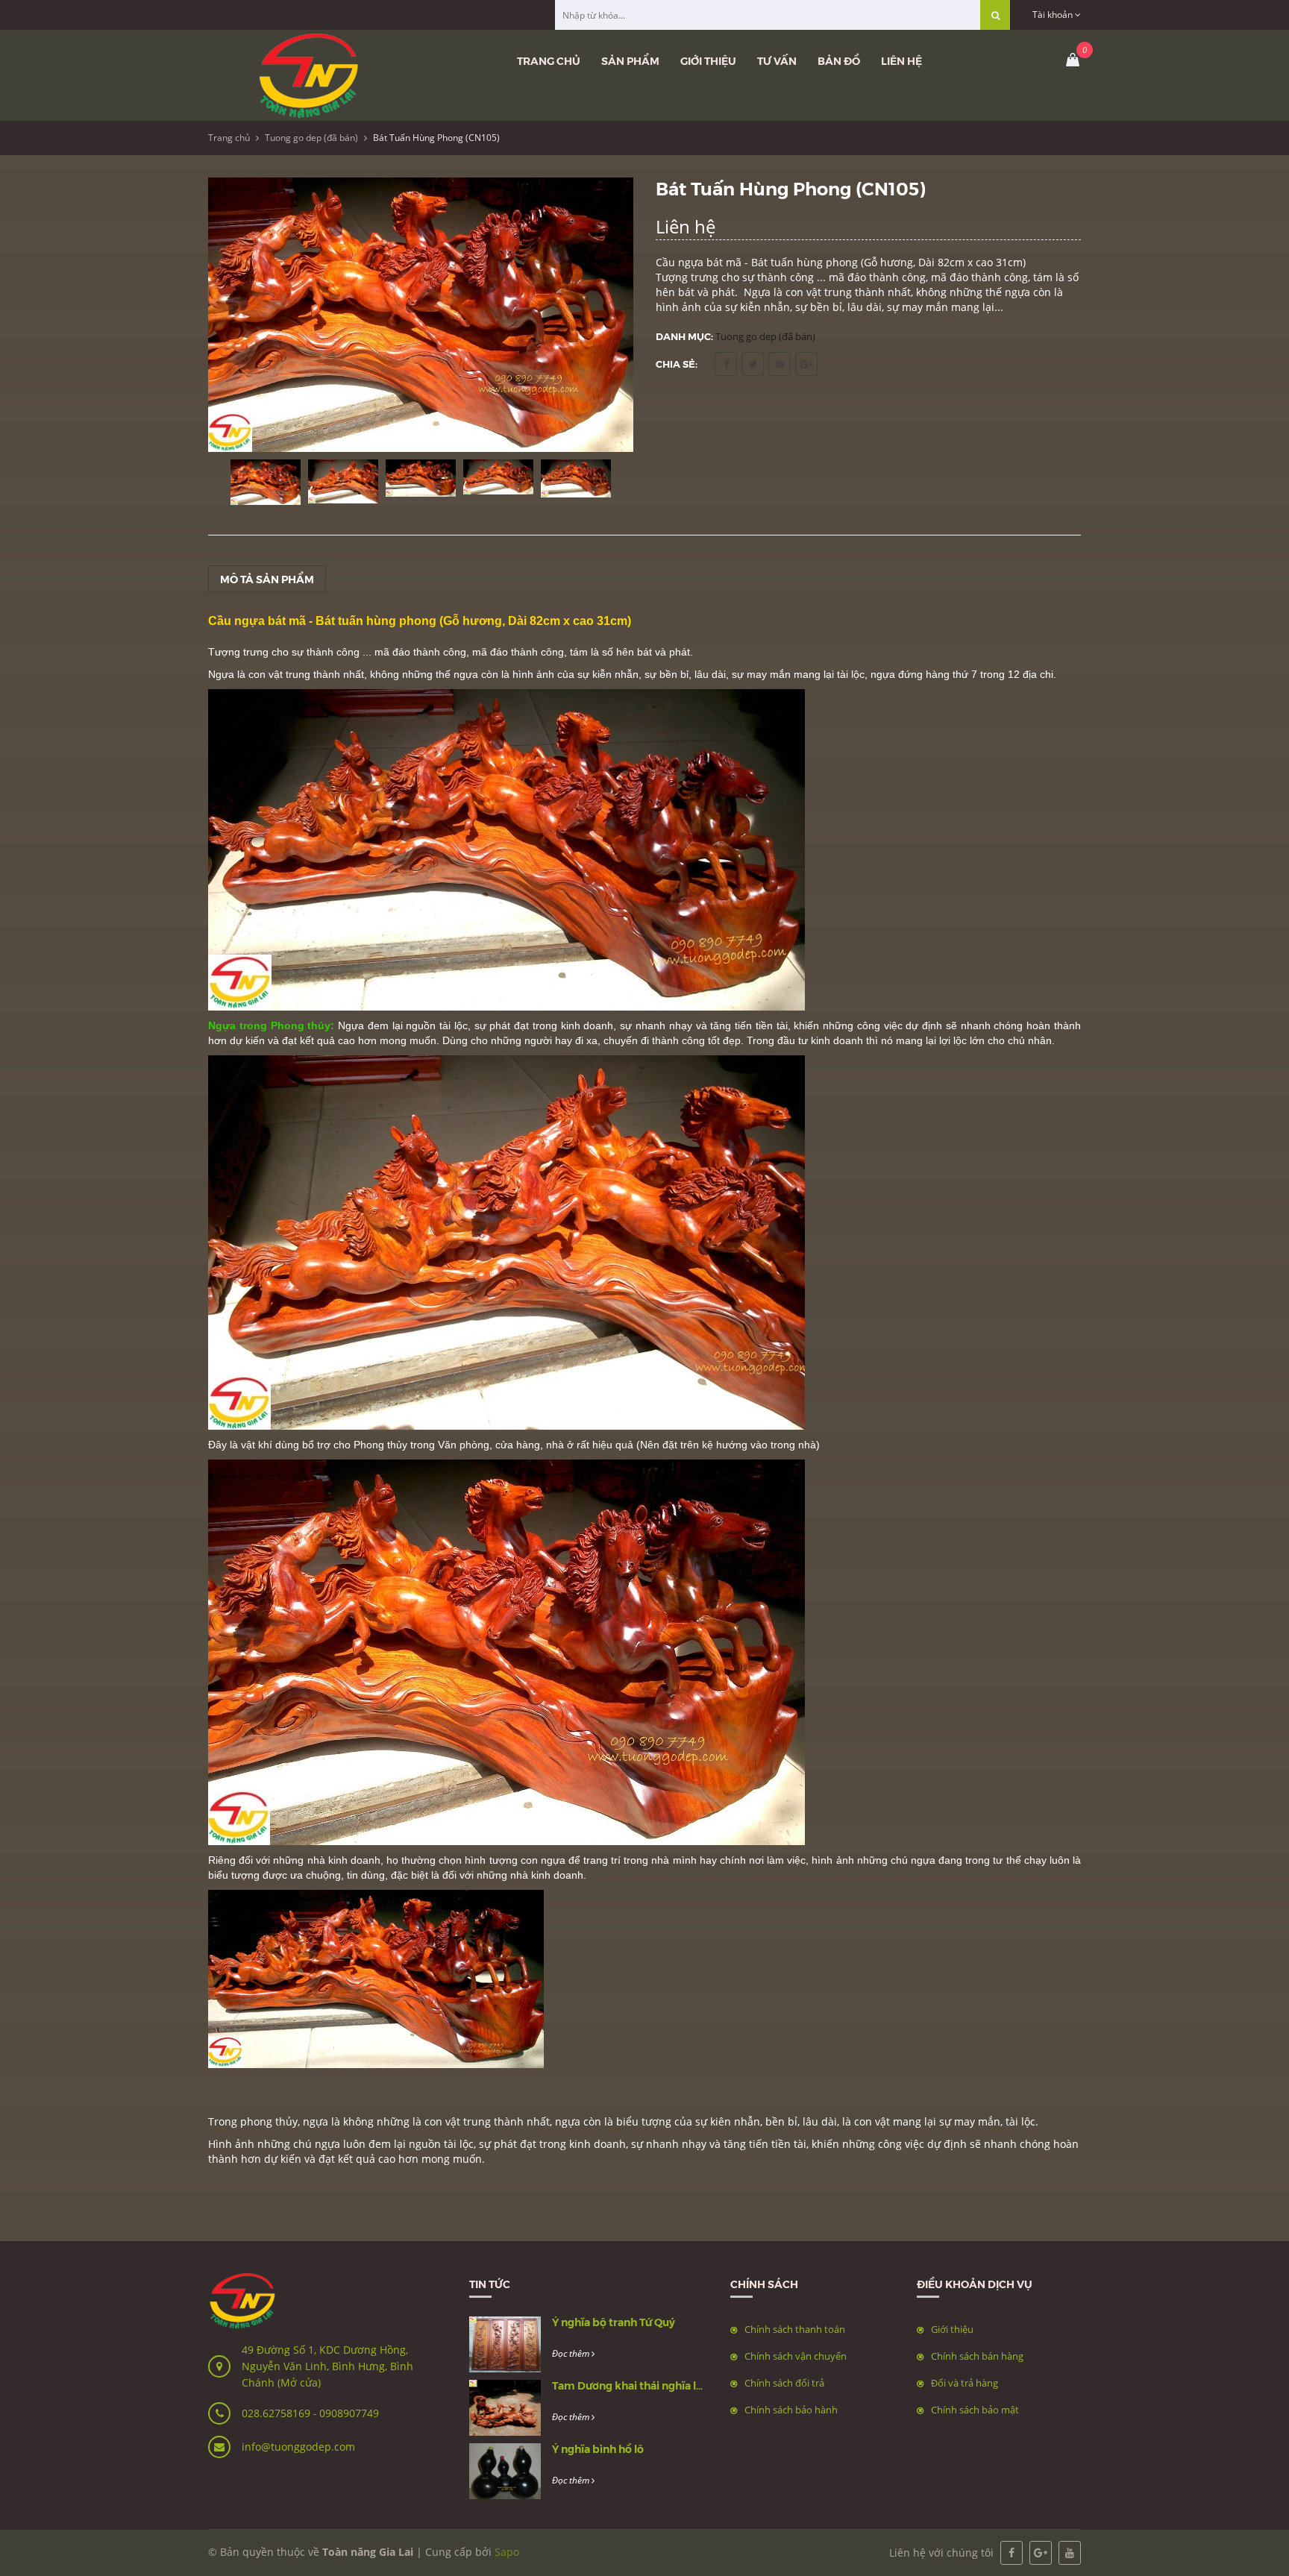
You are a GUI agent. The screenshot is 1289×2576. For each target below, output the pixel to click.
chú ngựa (317, 2144)
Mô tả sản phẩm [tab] (267, 579)
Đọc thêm (572, 2353)
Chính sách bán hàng (977, 2356)
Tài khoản (1054, 15)
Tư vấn (777, 60)
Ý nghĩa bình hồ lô (598, 2448)
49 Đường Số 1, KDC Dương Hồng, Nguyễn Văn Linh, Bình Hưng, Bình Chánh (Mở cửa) (327, 2366)
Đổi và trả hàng (965, 2383)
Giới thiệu (708, 60)
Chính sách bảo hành (791, 2410)
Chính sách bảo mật (975, 2410)
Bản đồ (839, 60)
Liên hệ (901, 60)
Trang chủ (549, 60)
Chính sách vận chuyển (796, 2356)
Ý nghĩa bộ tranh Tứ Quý (614, 2322)
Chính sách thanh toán (795, 2329)
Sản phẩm (630, 60)
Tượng (226, 652)
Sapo (507, 2552)
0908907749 (349, 2413)
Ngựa (223, 674)
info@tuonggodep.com (298, 2447)
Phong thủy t (383, 1445)
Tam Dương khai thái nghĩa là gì (633, 2385)
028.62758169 (277, 2413)
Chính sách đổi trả (784, 2383)
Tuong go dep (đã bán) (311, 138)
